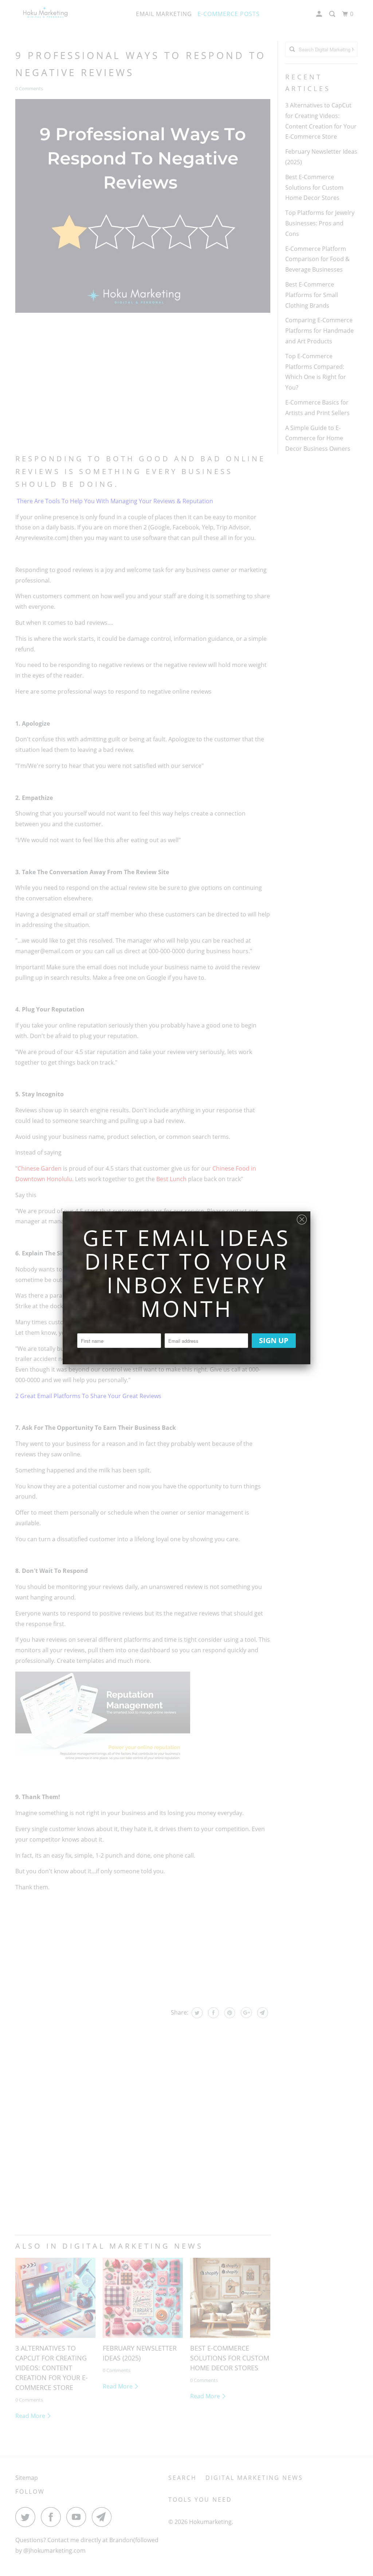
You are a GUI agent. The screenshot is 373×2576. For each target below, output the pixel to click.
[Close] (302, 1218)
